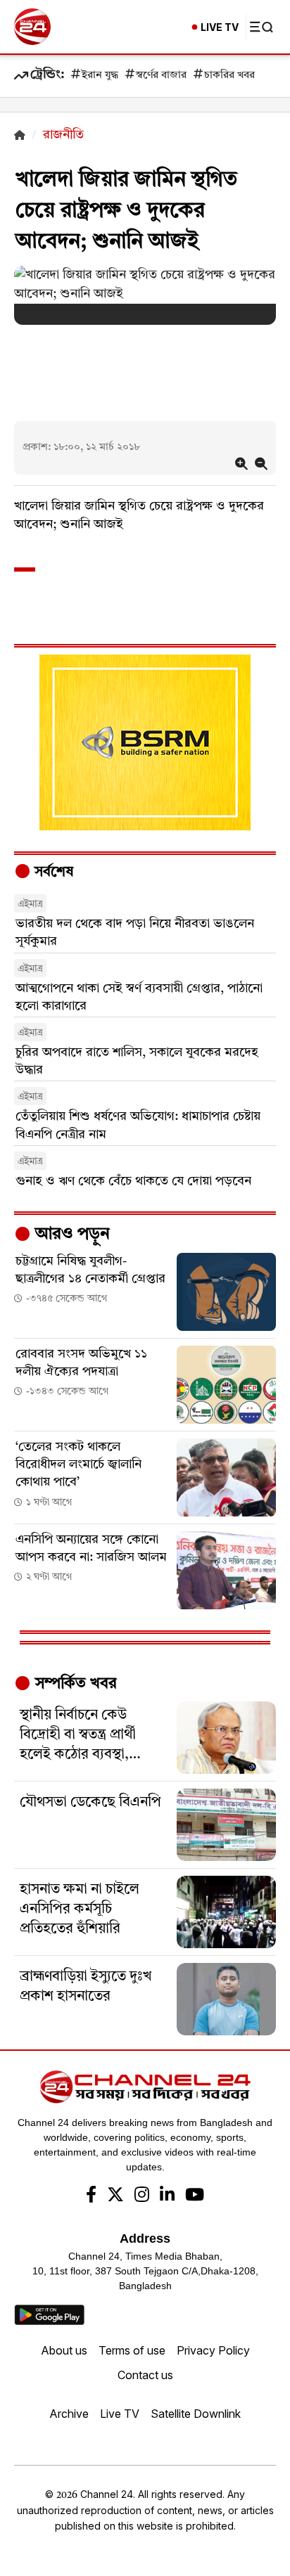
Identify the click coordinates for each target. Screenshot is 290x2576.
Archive (69, 2414)
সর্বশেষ (52, 872)
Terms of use (132, 2350)
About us (64, 2350)
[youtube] (195, 2196)
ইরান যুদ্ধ (100, 76)
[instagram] (142, 2196)
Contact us (145, 2375)
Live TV (120, 2414)
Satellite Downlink (196, 2414)
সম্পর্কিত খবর (74, 1684)
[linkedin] (167, 2196)
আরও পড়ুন (70, 1235)
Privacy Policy (213, 2350)
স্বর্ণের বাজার (161, 76)
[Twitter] (115, 2196)
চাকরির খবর (229, 76)
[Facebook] (91, 2196)
